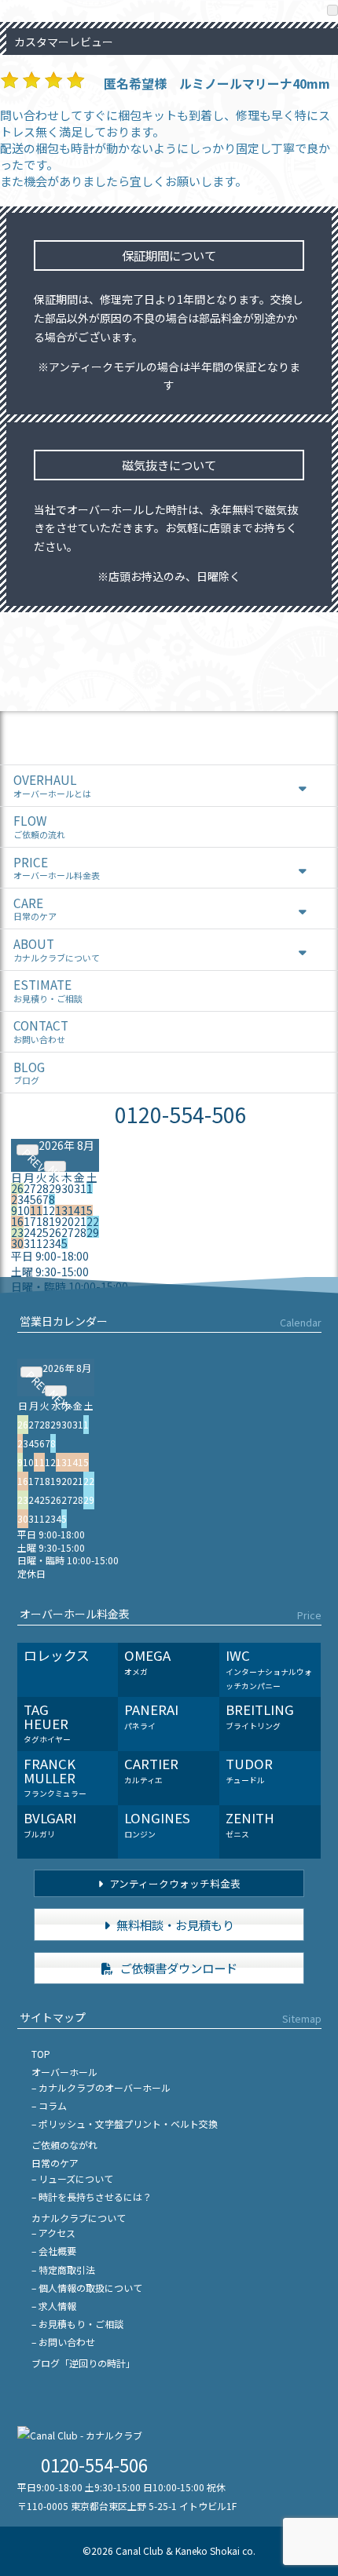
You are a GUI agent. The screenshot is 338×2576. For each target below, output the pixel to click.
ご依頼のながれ (64, 2145)
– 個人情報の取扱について (87, 2288)
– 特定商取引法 (63, 2270)
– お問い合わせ (63, 2342)
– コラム (49, 2105)
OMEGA (147, 1662)
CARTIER (151, 1770)
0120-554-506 (181, 1114)
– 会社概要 (54, 2251)
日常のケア (55, 2163)
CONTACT (41, 1031)
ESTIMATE (48, 990)
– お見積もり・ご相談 (77, 2324)
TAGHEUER (47, 1722)
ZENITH (250, 1824)
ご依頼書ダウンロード (177, 1968)
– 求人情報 (54, 2306)
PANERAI (151, 1716)
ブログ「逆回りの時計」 (83, 2363)
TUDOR (249, 1770)
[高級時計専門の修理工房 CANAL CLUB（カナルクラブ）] (80, 2435)
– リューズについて (72, 2178)
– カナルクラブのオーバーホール (101, 2087)
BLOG (29, 1073)
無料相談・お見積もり (174, 1925)
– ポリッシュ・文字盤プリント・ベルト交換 (125, 2124)
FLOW (39, 826)
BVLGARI (50, 1824)
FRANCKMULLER (55, 1777)
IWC (269, 1668)
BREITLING (260, 1716)
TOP (41, 2054)
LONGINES (157, 1824)
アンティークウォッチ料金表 (174, 1883)
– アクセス (53, 2233)
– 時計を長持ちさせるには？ (92, 2197)
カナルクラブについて (79, 2218)
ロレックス (57, 1655)
